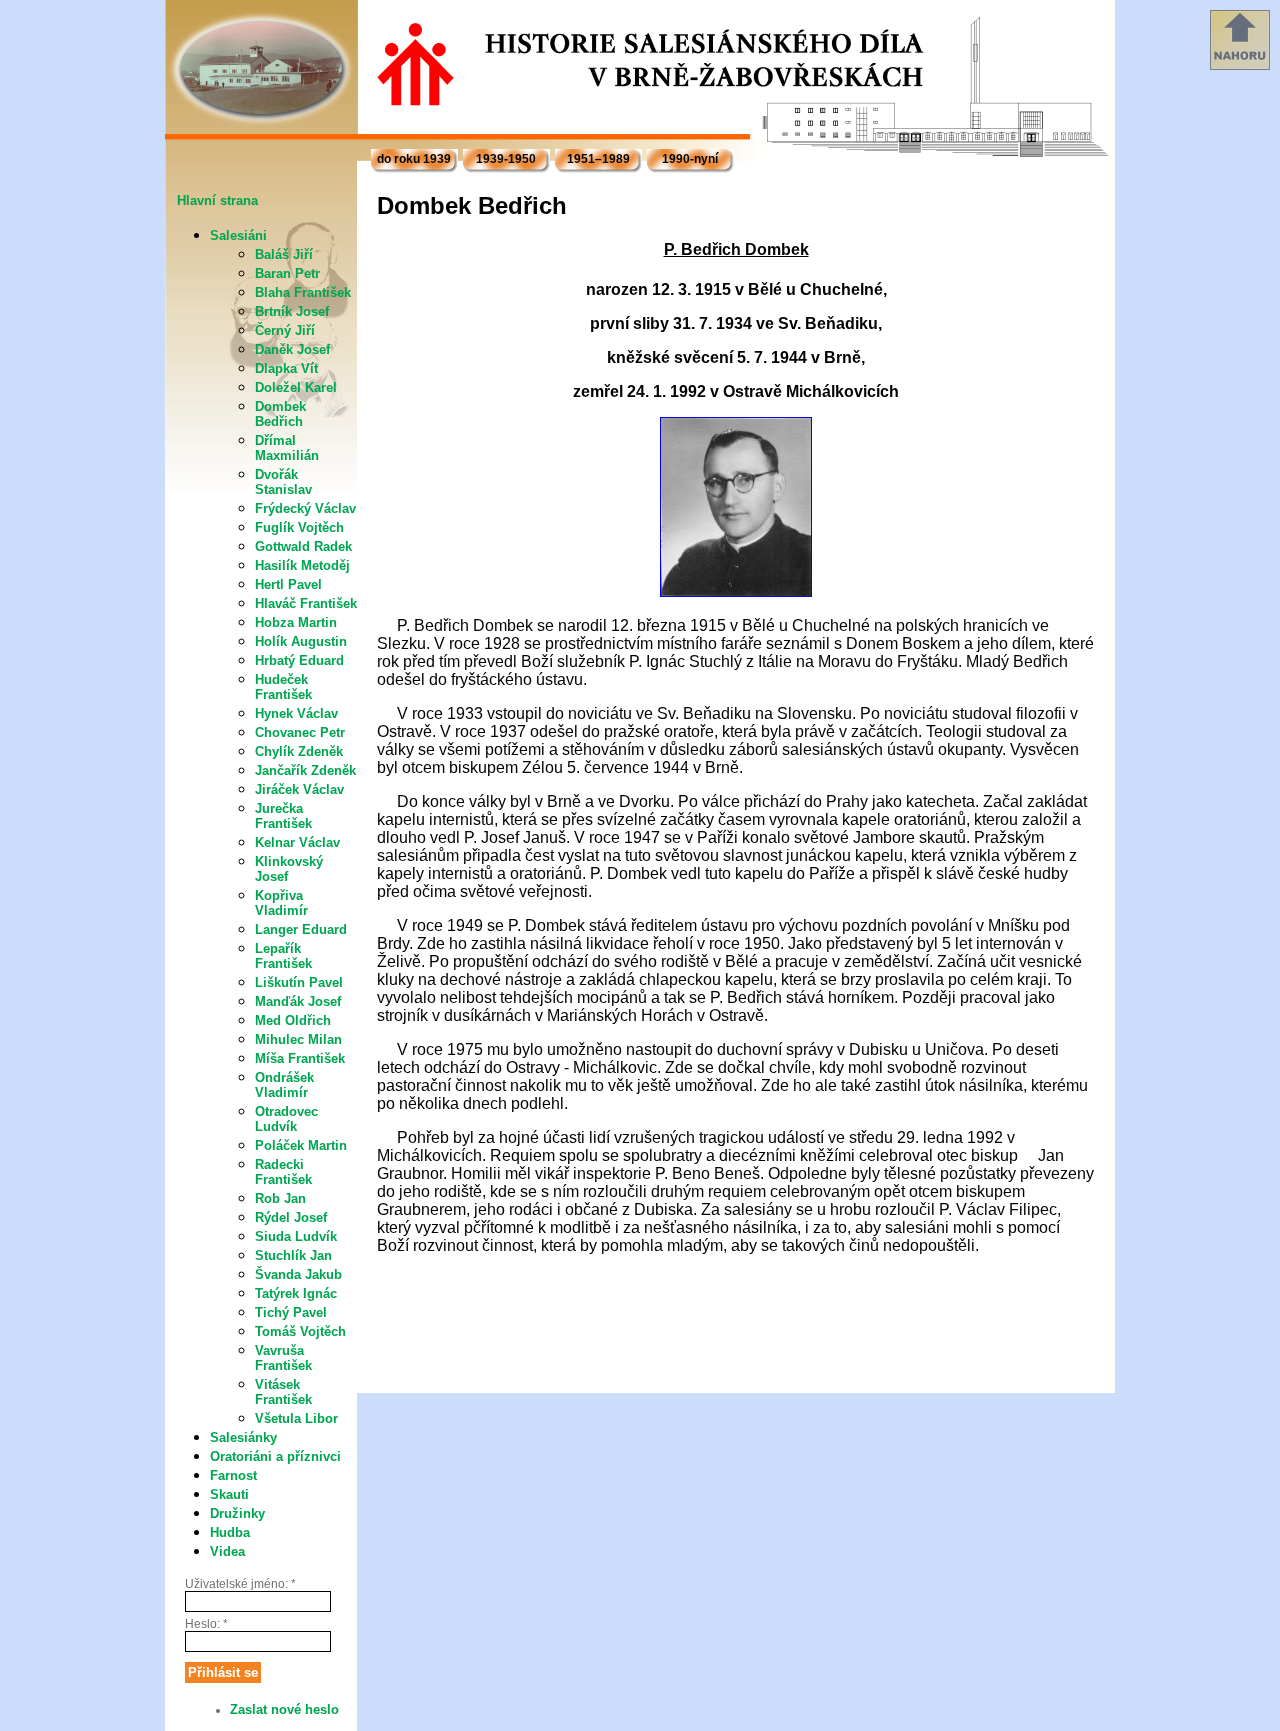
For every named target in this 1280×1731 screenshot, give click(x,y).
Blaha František (303, 292)
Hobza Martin (296, 622)
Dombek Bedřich (280, 414)
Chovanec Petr (300, 732)
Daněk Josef (292, 349)
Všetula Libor (296, 1418)
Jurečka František (283, 816)
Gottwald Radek (303, 546)
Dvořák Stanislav (283, 482)
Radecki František (283, 1172)
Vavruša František (283, 1358)
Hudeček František (283, 687)
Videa (227, 1551)
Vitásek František (283, 1392)
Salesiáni (238, 235)
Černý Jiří (285, 330)
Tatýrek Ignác (296, 1293)
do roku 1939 (414, 159)
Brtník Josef (292, 311)
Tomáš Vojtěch (300, 1331)
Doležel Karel (296, 387)
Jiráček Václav (299, 789)
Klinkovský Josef (289, 869)
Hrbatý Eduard (299, 660)
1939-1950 (506, 159)
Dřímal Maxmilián (287, 448)
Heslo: (206, 1624)
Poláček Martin (301, 1145)
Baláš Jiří (284, 254)
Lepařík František (283, 956)
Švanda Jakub (298, 1274)
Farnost (233, 1475)
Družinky (237, 1513)
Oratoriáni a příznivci (275, 1456)
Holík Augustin (301, 641)
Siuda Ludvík (296, 1236)
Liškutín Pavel (299, 982)
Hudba (230, 1532)
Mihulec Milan (298, 1039)
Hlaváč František (306, 603)
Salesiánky (243, 1437)
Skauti (229, 1494)
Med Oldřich (293, 1020)
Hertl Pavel (288, 584)
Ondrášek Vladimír (284, 1085)
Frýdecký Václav (305, 508)
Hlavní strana (217, 200)
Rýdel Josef (291, 1217)
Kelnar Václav (297, 842)
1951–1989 (598, 159)
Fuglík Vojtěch (299, 527)
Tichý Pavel (291, 1312)
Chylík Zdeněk (299, 751)
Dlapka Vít (286, 368)
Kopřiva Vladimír (281, 903)
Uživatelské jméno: (240, 1584)
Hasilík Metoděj (302, 565)
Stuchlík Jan (293, 1255)
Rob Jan (280, 1198)
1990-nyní (690, 159)
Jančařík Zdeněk (305, 770)
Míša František (300, 1058)
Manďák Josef (298, 1001)
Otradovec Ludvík (286, 1119)
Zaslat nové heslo (284, 1709)
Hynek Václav (296, 713)
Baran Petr (287, 273)
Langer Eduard (301, 929)
